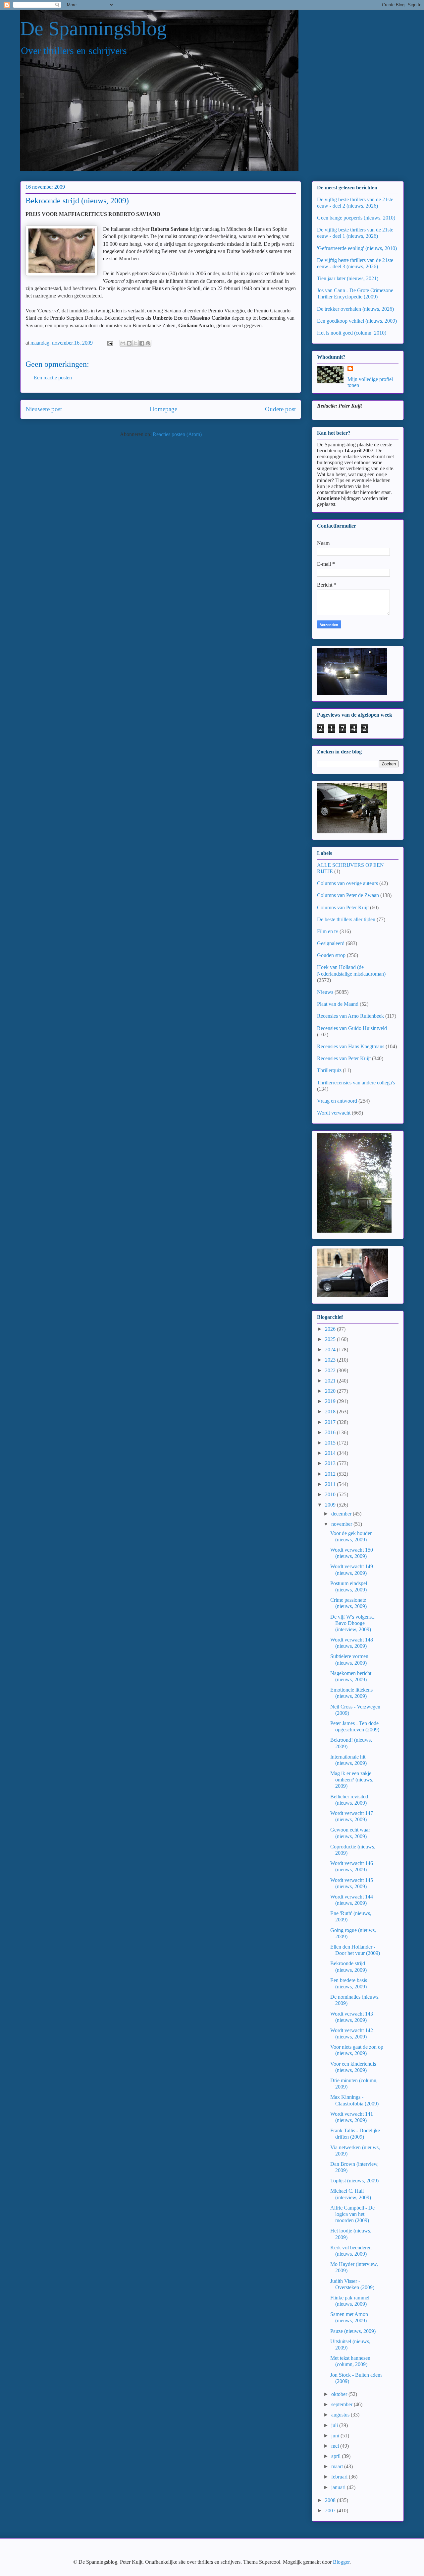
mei (336, 2446)
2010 (331, 1494)
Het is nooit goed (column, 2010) (352, 333)
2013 (331, 1463)
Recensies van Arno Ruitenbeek (350, 1016)
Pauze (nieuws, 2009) (353, 2331)
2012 (331, 1474)
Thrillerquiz (329, 1070)
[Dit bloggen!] (129, 343)
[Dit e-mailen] (123, 343)
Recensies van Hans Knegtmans (351, 1046)
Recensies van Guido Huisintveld (352, 1028)
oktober (340, 2394)
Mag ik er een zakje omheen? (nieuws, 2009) (352, 1780)
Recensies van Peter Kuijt (344, 1058)
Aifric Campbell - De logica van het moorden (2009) (352, 2214)
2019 (331, 1401)
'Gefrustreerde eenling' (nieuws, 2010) (357, 248)
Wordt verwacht (334, 1113)
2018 (331, 1412)
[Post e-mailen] (110, 343)
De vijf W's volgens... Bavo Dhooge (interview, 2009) (353, 1623)
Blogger (341, 2562)
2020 (331, 1391)
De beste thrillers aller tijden (346, 919)
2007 (331, 2511)
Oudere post (280, 409)
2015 (331, 1443)
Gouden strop (331, 955)
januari (339, 2487)
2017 (331, 1422)
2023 (331, 1360)
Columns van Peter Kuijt (343, 907)
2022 (331, 1370)
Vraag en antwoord (337, 1101)
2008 (331, 2500)
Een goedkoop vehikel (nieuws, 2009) (357, 321)
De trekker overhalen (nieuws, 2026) (355, 309)
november (342, 1524)
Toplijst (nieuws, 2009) (354, 2181)
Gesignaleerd (331, 943)
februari (340, 2477)
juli (335, 2425)
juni (336, 2436)
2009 (331, 1505)
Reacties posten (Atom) (177, 434)
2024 (331, 1350)
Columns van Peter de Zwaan (348, 895)
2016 (331, 1432)
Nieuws (325, 992)
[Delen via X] (135, 343)
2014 (331, 1453)
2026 (331, 1329)
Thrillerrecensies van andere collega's (356, 1083)
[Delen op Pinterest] (148, 343)
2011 (331, 1484)
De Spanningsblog (93, 29)
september (343, 2404)
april (337, 2456)
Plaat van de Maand (338, 1004)
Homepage (163, 409)
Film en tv (328, 931)
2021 (331, 1381)
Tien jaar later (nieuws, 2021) (348, 278)
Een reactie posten (53, 378)
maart (338, 2466)
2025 (331, 1339)
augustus (341, 2415)
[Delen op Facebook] (142, 343)
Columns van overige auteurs (347, 883)
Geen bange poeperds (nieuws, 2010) (356, 218)
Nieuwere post (44, 409)
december (342, 1514)
